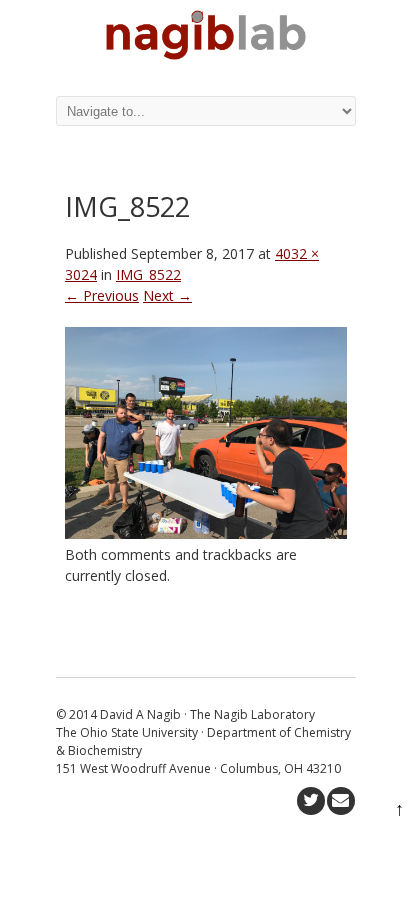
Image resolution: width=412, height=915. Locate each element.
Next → (167, 295)
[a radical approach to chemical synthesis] (206, 54)
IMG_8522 (148, 274)
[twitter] (311, 801)
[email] (341, 801)
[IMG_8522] (206, 533)
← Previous (102, 295)
